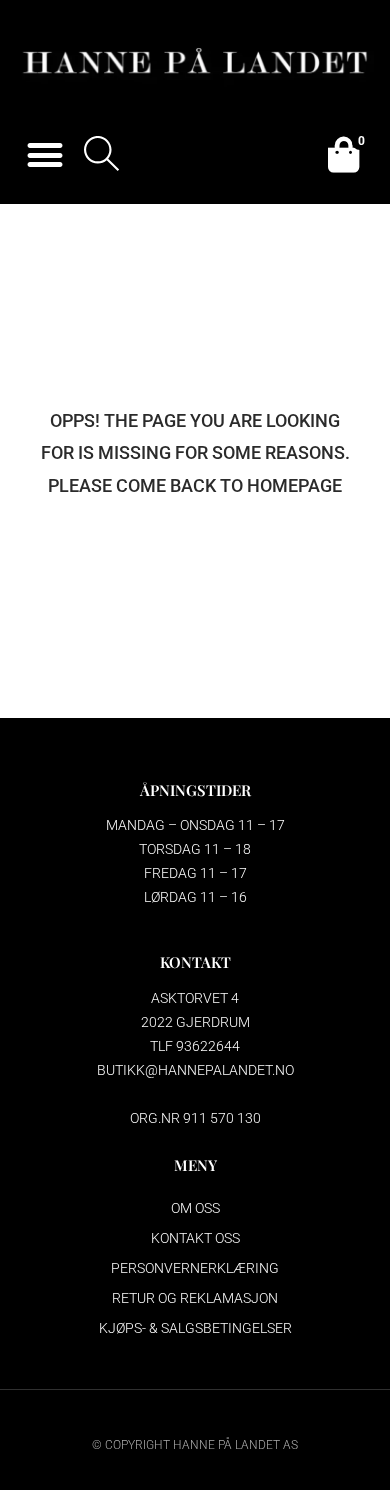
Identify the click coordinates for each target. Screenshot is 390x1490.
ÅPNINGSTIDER (195, 790)
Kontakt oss (195, 1238)
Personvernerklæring (195, 1268)
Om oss (195, 1208)
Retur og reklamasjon (195, 1298)
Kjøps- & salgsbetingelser (195, 1328)
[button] (44, 155)
